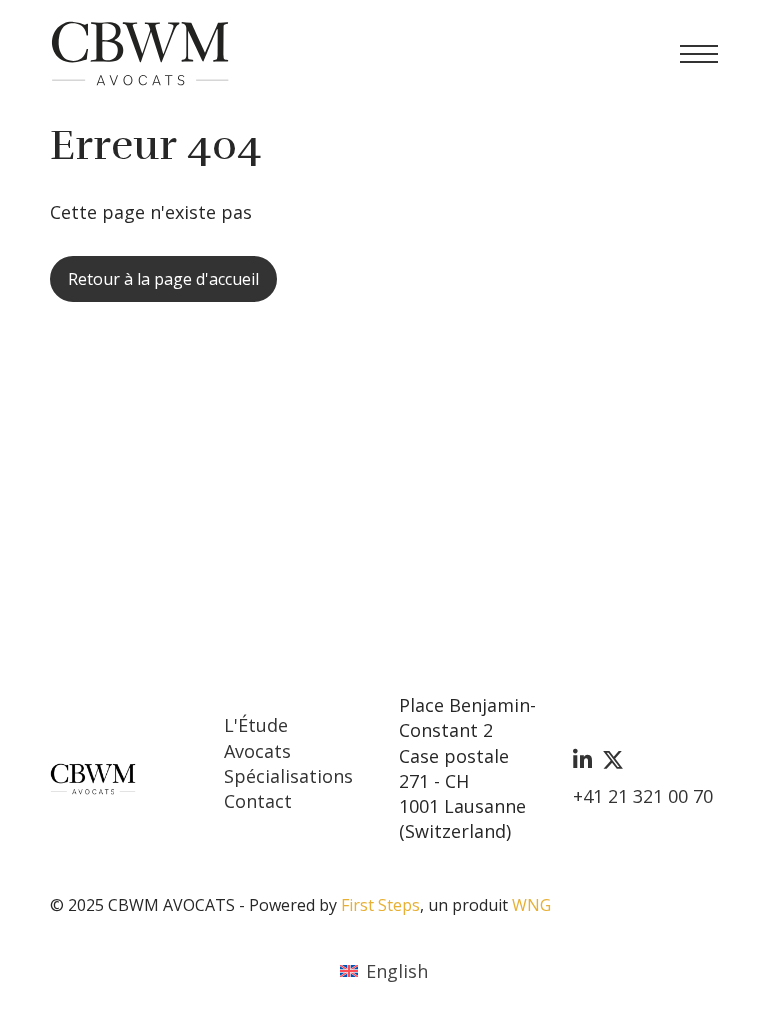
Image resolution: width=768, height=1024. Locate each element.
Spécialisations (288, 776)
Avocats (257, 751)
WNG (531, 905)
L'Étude (256, 725)
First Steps (380, 905)
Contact (258, 801)
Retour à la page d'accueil (163, 279)
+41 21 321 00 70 (643, 796)
